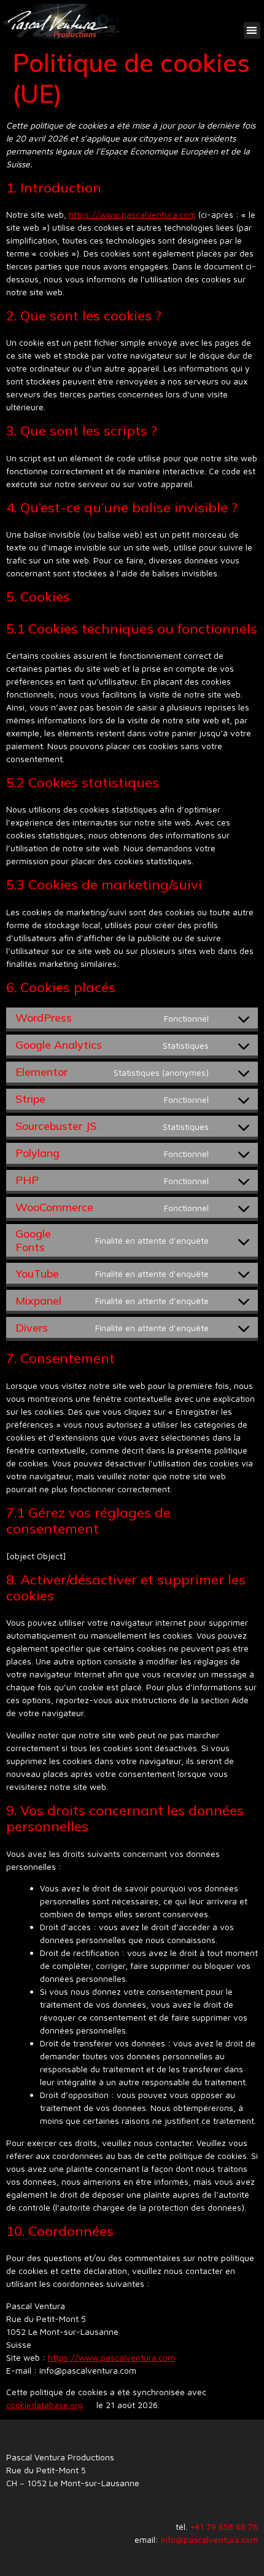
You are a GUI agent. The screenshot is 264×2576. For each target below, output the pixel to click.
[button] (252, 30)
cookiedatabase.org (45, 2405)
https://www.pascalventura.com (132, 214)
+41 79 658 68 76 (224, 2526)
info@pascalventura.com (209, 2539)
